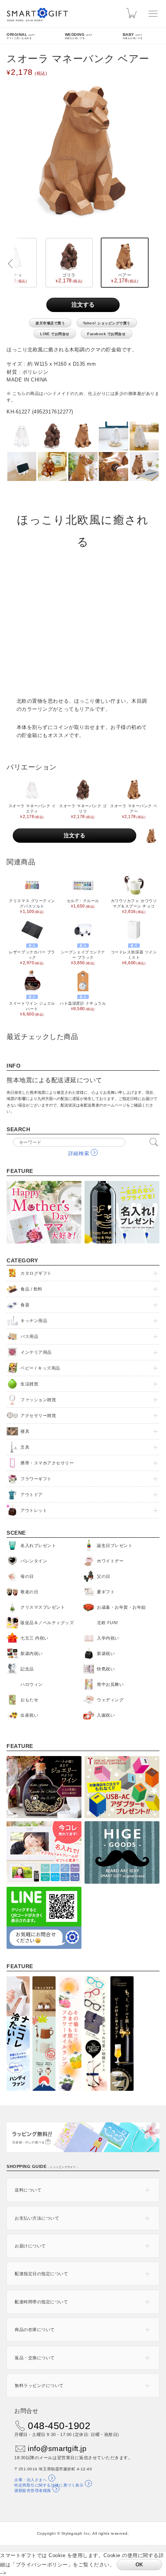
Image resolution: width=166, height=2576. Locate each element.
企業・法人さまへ (30, 2480)
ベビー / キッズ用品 (40, 1368)
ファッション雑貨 (38, 1400)
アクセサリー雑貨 (38, 1415)
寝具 (25, 1431)
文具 (25, 1447)
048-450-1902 (59, 2426)
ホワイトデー (110, 1561)
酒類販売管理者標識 (33, 2491)
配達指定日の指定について (41, 2274)
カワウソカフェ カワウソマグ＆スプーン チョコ (134, 906)
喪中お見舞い (110, 1684)
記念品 (27, 1669)
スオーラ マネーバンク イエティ (32, 811)
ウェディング (110, 1700)
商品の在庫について (35, 2330)
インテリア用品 (36, 1352)
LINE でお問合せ (55, 334)
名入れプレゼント (38, 1545)
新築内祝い (32, 1653)
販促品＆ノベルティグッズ (47, 1623)
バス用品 (29, 1336)
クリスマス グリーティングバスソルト (32, 906)
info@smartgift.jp (57, 2449)
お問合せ (26, 2411)
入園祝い (106, 1715)
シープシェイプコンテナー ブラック (83, 954)
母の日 (27, 1576)
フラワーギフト (36, 1479)
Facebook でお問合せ (106, 334)
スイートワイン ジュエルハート (32, 1006)
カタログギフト (36, 1273)
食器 (25, 1305)
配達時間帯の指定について (41, 2302)
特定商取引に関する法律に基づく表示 (49, 2485)
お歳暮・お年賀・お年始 (121, 1607)
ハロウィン (32, 1684)
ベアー (123, 278)
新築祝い (106, 1653)
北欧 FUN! (108, 1623)
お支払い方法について (37, 2218)
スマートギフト (37, 15)
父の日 (104, 1576)
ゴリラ (67, 278)
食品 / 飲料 (31, 1289)
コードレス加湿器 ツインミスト (134, 954)
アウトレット (34, 1510)
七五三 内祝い (35, 1638)
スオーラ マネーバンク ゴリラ (83, 811)
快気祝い (106, 1669)
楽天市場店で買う (50, 323)
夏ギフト (106, 1592)
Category (22, 1260)
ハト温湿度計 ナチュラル (83, 1003)
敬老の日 (29, 1592)
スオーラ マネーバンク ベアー (134, 811)
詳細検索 (79, 1153)
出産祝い (29, 1715)
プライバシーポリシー (42, 2565)
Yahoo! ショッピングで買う (107, 323)
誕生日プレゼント (115, 1545)
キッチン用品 (34, 1321)
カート (133, 13)
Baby (133, 36)
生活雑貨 (29, 1384)
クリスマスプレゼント (43, 1607)
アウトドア (32, 1495)
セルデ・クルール (83, 903)
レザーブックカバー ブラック (32, 954)
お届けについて (30, 2246)
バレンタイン (34, 1561)
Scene (16, 1533)
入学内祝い (108, 1638)
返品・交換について (35, 2358)
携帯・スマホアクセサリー (47, 1463)
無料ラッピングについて (39, 2385)
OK (139, 2565)
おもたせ (29, 1700)
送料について (28, 2190)
